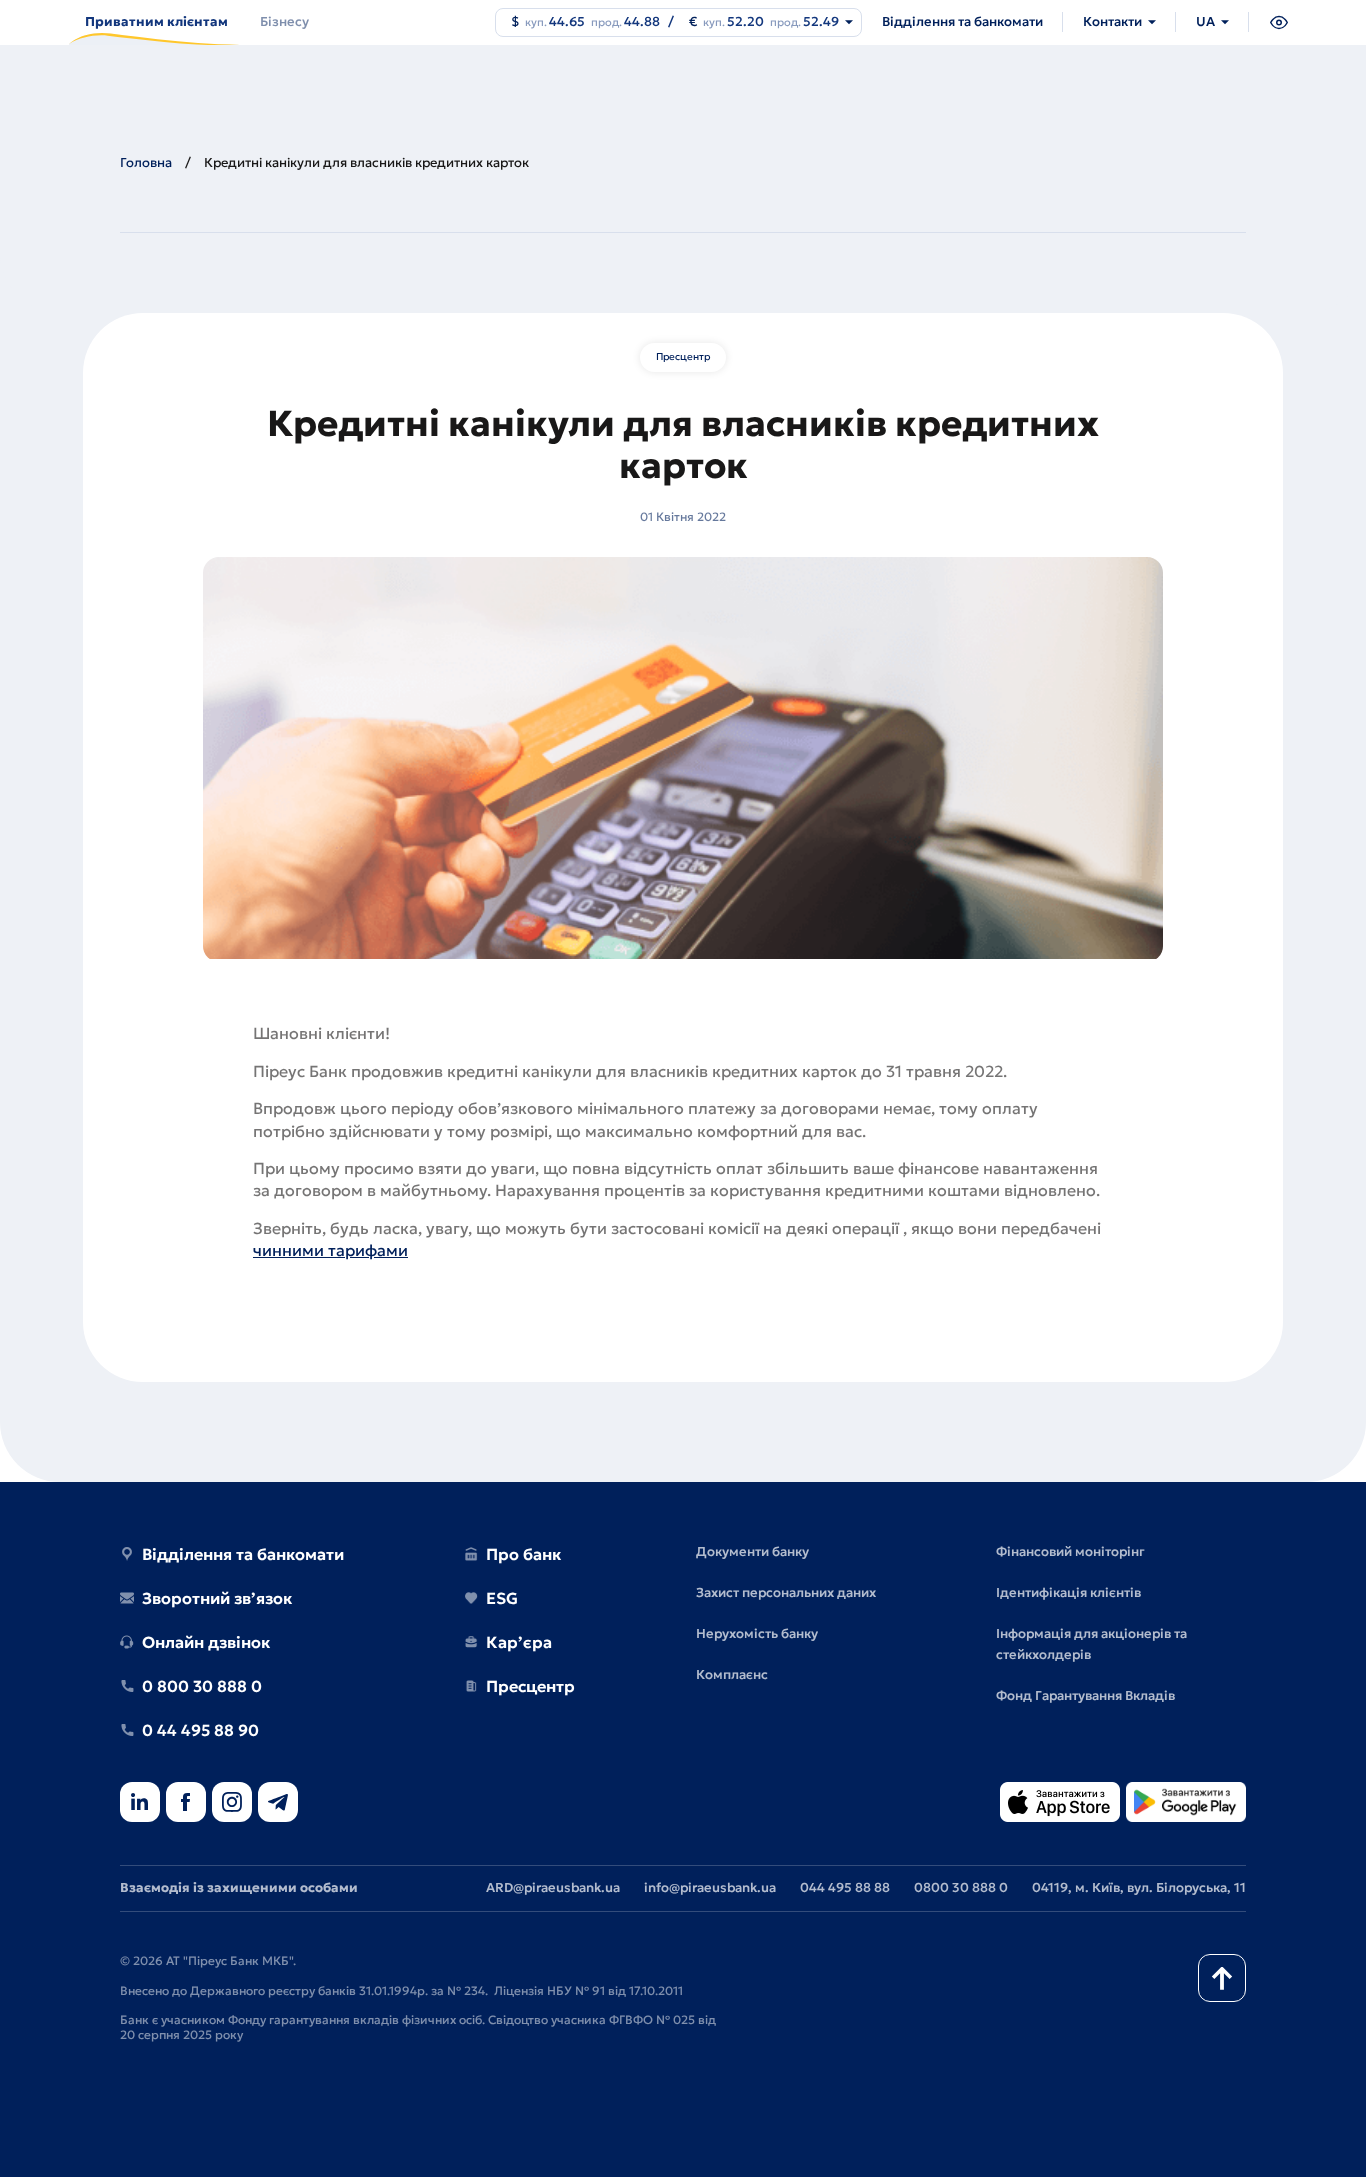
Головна (146, 162)
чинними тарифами (330, 1250)
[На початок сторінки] (1222, 1978)
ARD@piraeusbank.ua (553, 1887)
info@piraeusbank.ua (710, 1887)
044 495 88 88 (845, 1887)
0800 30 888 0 (961, 1887)
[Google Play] (1186, 1803)
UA (1205, 21)
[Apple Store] (1060, 1803)
